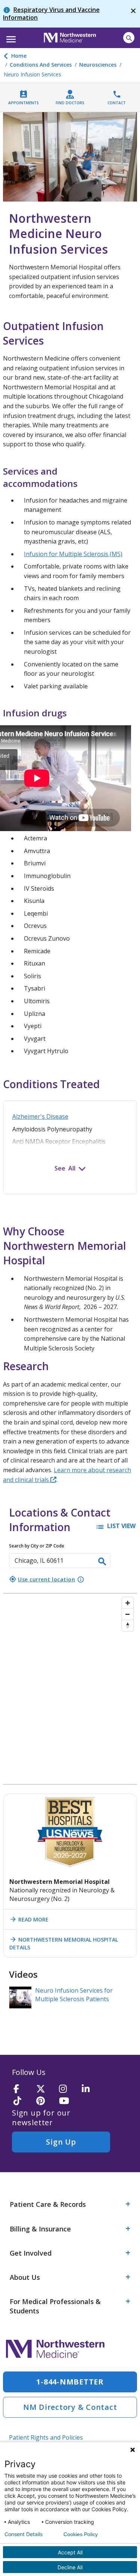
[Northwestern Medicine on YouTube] (68, 2101)
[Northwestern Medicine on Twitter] (45, 2089)
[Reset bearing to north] (128, 1625)
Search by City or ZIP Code (37, 1546)
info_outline (81, 1579)
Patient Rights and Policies (46, 2437)
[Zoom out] (128, 1614)
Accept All (70, 2552)
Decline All (70, 2567)
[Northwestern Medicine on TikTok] (22, 2101)
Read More (29, 1919)
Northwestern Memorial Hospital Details (64, 1943)
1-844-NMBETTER (70, 2382)
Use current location (42, 1579)
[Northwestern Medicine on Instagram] (68, 2089)
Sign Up (61, 2142)
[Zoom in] (128, 1603)
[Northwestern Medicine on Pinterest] (45, 2101)
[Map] (70, 1689)
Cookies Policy (81, 2534)
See (60, 1168)
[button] (10, 37)
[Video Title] (20, 1997)
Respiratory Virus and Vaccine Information (51, 14)
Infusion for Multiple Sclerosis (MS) (73, 554)
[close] (133, 14)
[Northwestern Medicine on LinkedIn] (91, 2089)
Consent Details (24, 2534)
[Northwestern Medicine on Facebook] (22, 2089)
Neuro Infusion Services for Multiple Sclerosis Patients (74, 1995)
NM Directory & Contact (70, 2407)
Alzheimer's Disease (40, 1116)
